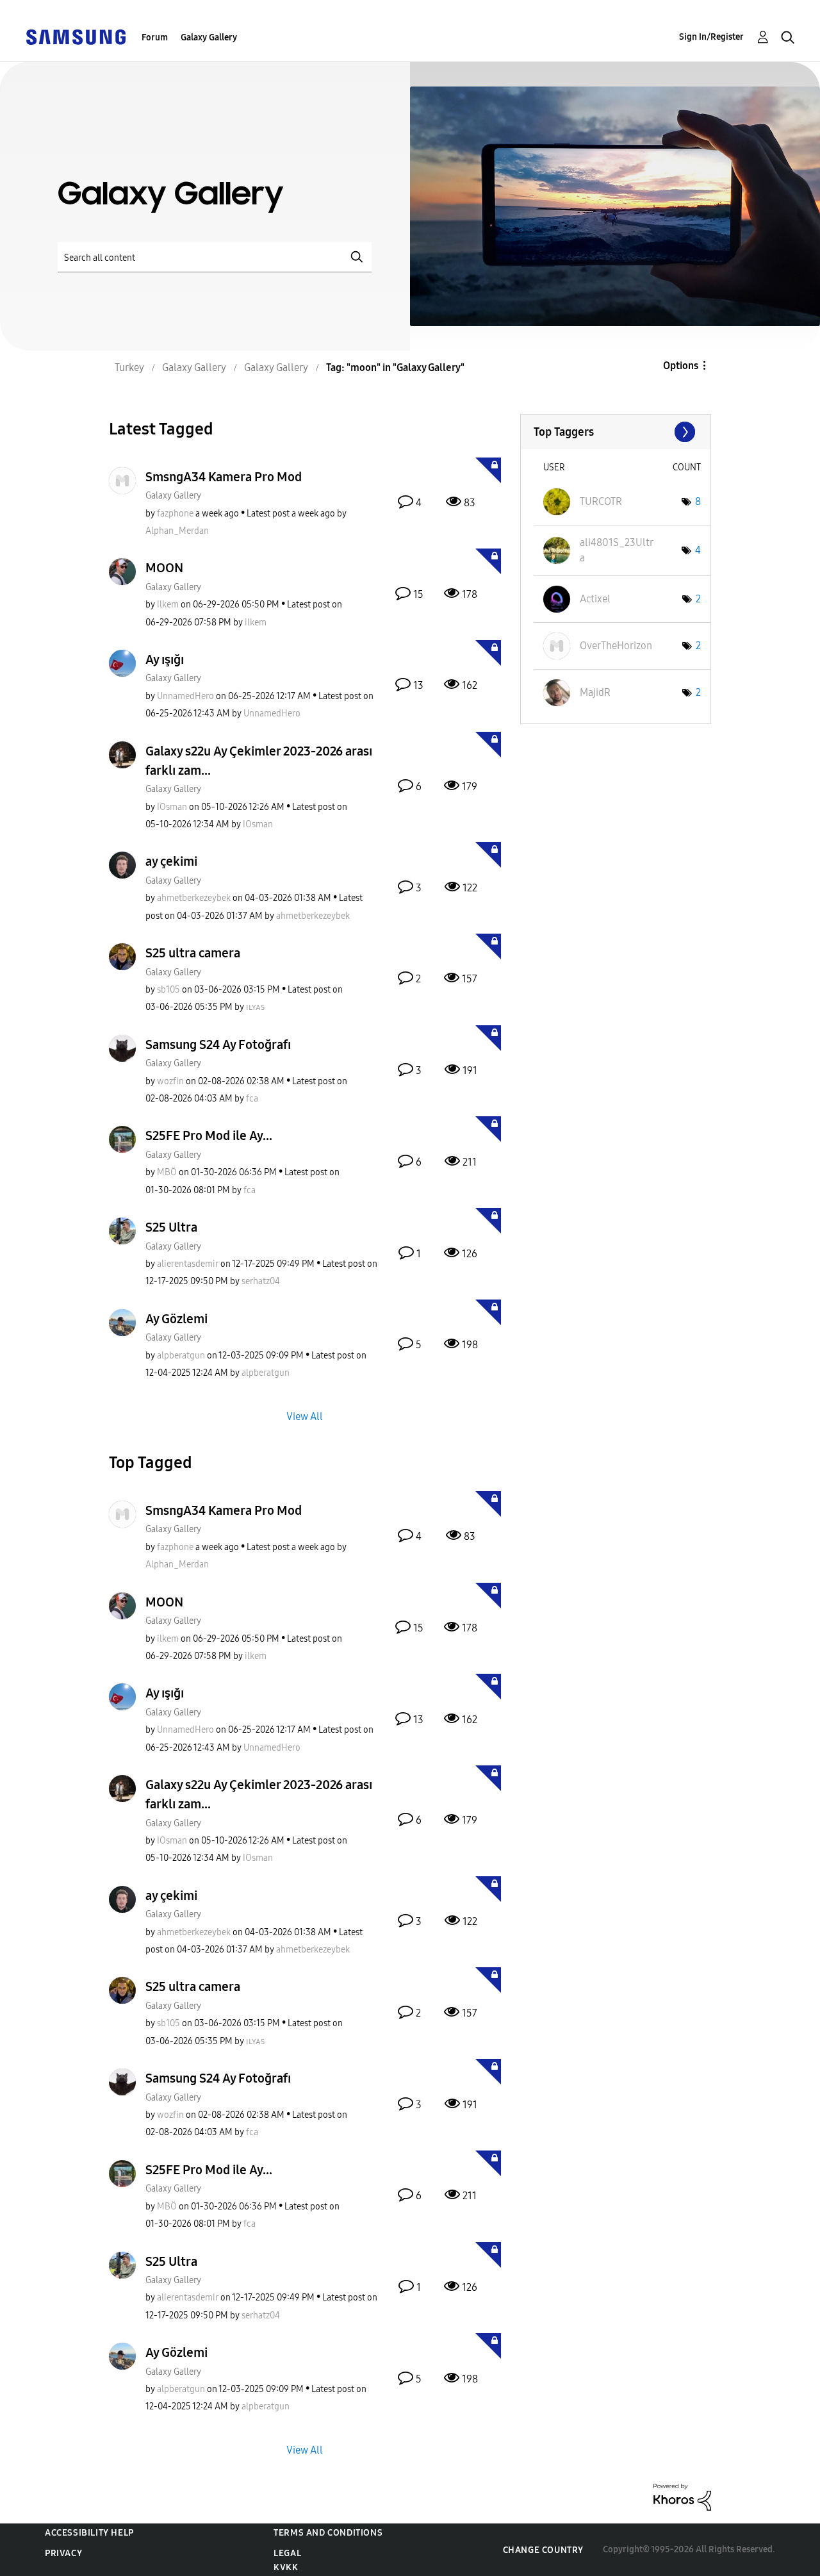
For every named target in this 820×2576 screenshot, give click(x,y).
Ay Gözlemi (176, 1319)
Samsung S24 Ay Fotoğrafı (218, 1044)
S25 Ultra (171, 1227)
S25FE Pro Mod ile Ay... (209, 1135)
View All (305, 1416)
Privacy (63, 2553)
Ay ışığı (165, 659)
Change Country (543, 2550)
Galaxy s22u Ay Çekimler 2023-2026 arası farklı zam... (259, 761)
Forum (155, 37)
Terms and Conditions (328, 2533)
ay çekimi (171, 861)
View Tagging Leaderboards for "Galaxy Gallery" (616, 432)
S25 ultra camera (193, 953)
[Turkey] (76, 36)
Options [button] (681, 366)
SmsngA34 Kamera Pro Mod (224, 477)
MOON (164, 568)
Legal (287, 2553)
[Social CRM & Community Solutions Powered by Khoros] (682, 2496)
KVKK (286, 2567)
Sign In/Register (711, 37)
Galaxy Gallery (209, 37)
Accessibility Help (89, 2533)
